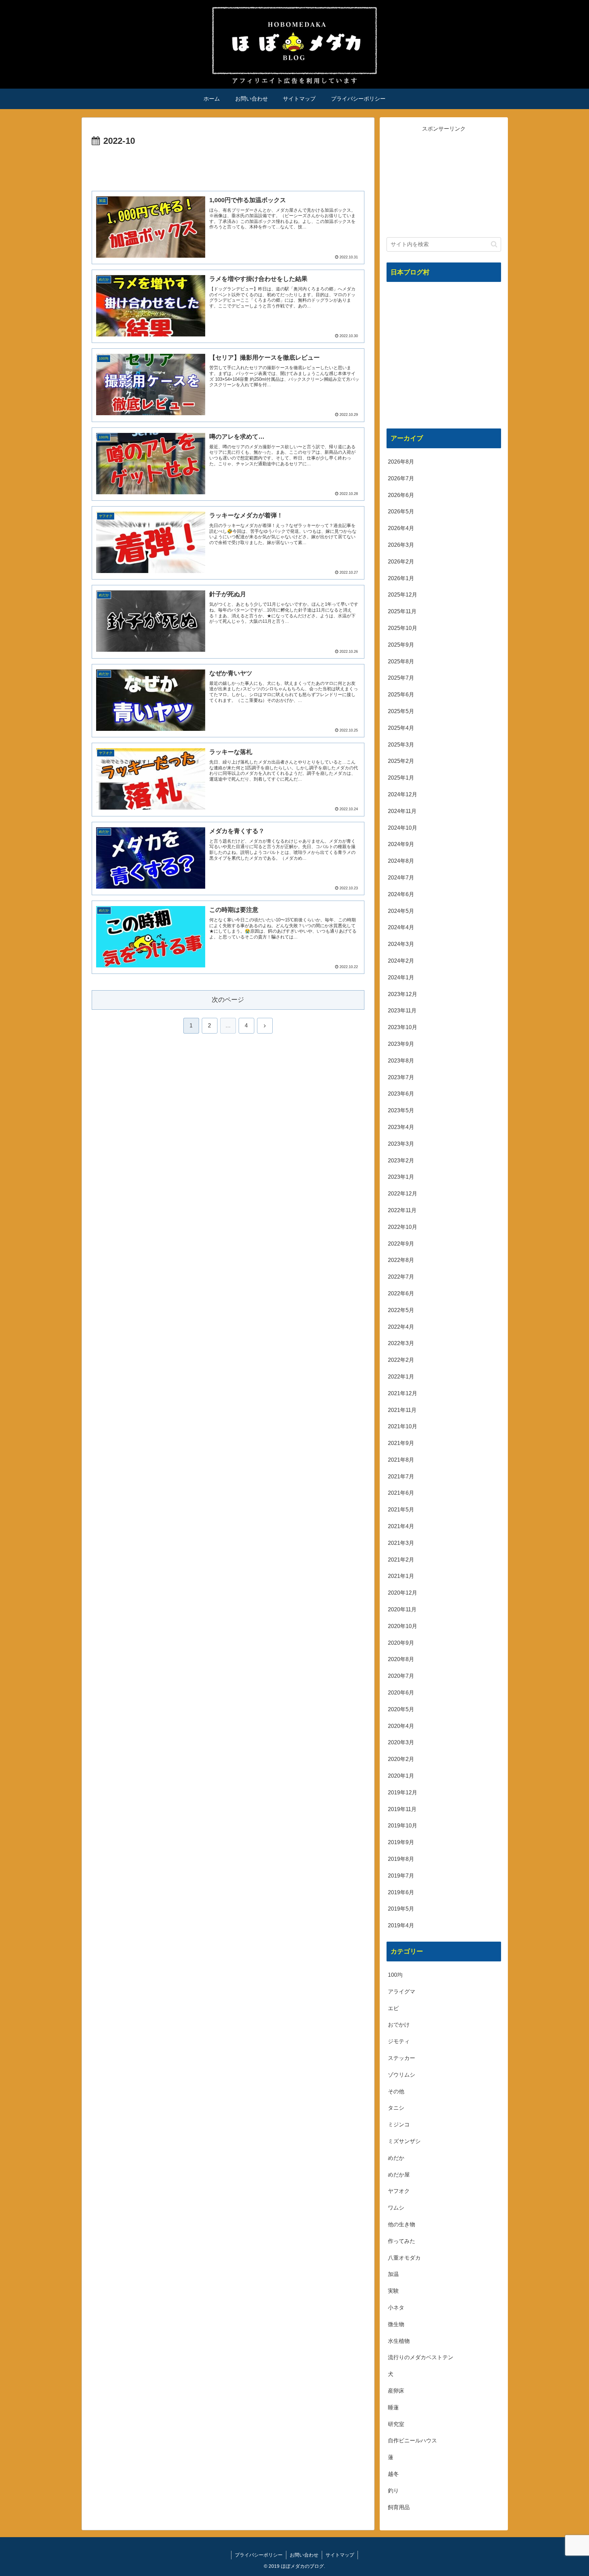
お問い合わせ (304, 2555)
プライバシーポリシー (259, 2555)
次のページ (228, 1000)
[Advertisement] (228, 168)
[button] (494, 244)
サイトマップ (340, 2555)
